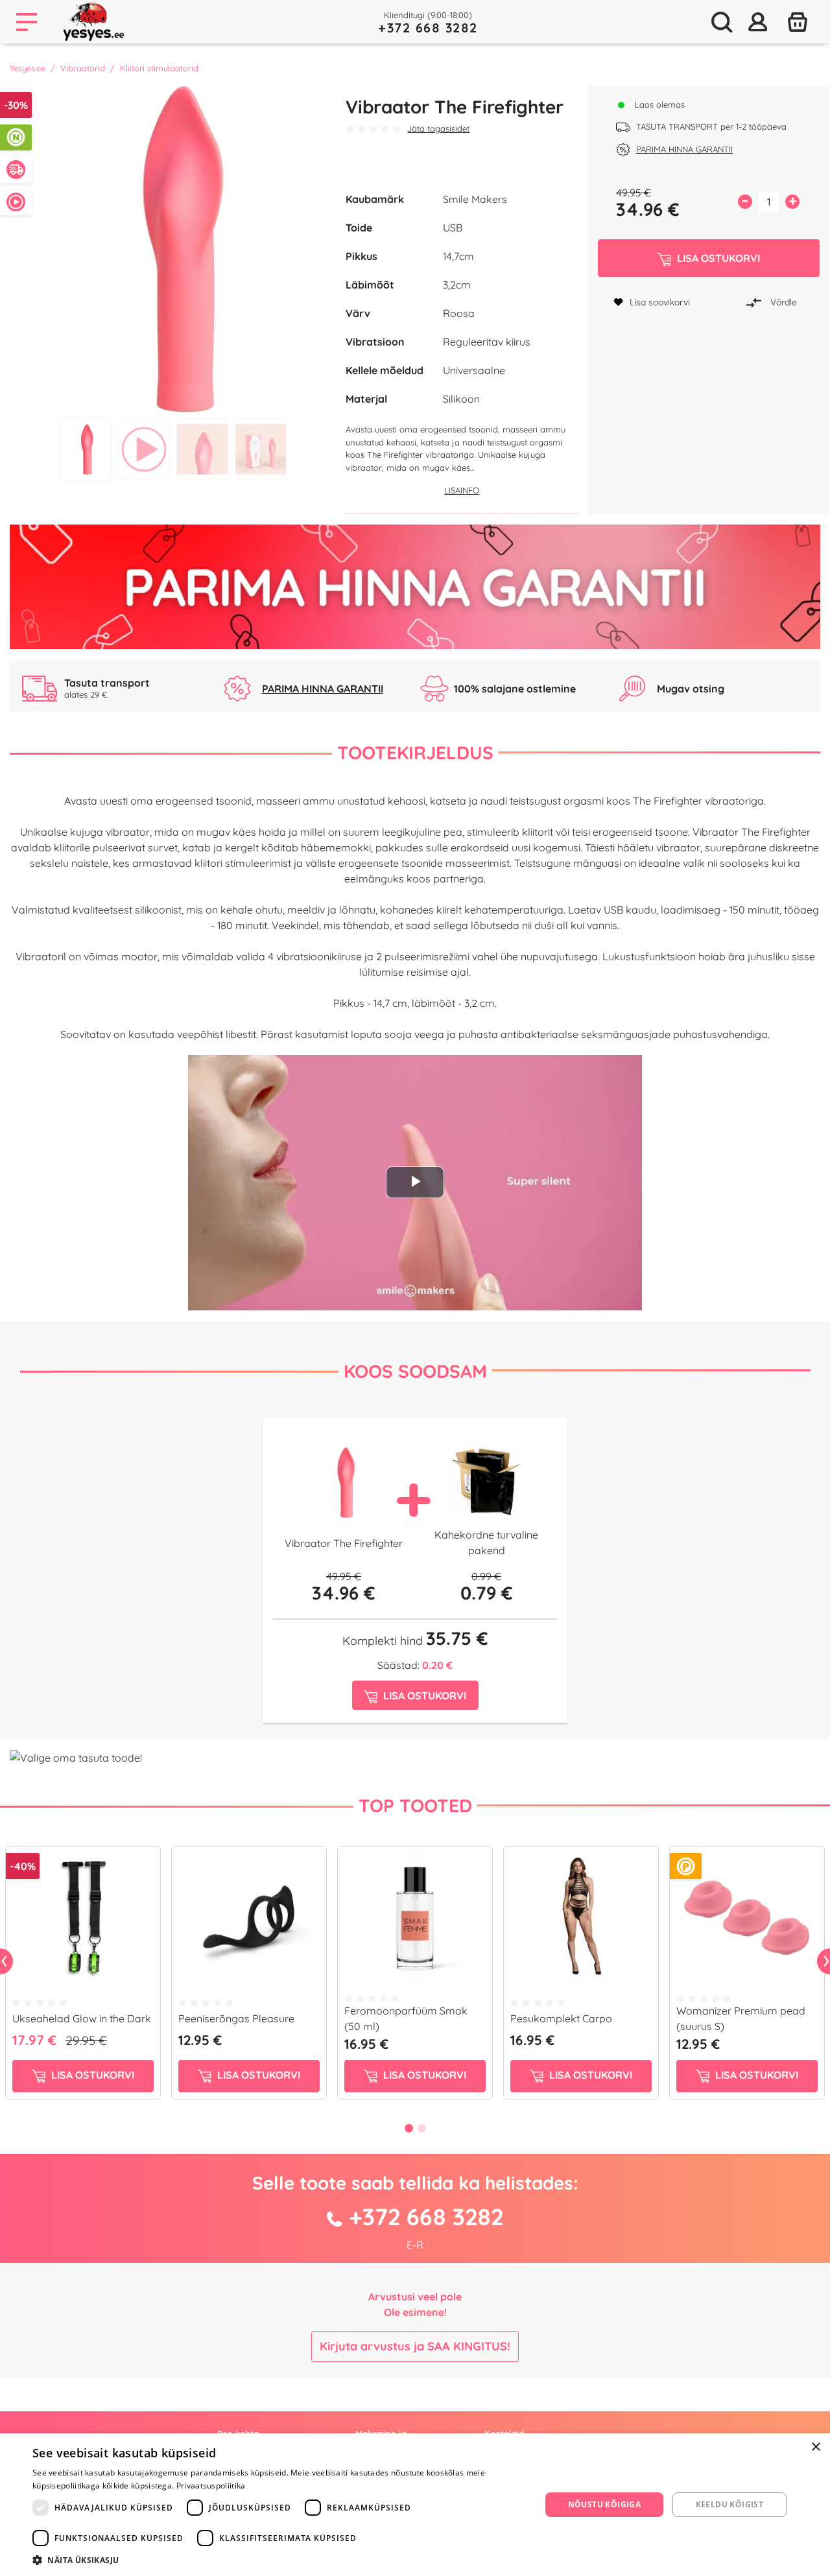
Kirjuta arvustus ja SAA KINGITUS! (415, 2346)
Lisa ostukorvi (91, 2075)
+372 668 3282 (428, 28)
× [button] (815, 2447)
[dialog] (415, 2505)
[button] (279, 2560)
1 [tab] (86, 450)
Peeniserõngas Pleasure (236, 2018)
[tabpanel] (173, 249)
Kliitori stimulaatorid (159, 68)
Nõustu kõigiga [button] (605, 2504)
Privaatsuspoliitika (211, 2486)
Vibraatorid (83, 68)
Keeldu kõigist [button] (730, 2504)
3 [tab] (202, 450)
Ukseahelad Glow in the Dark (82, 2018)
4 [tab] (261, 450)
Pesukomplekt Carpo (561, 2018)
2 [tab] (144, 450)
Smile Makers (475, 199)
